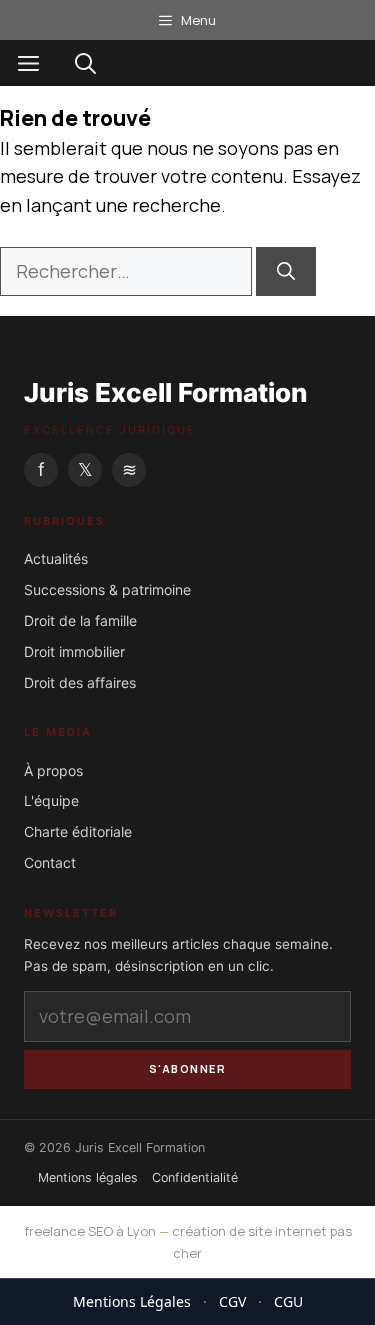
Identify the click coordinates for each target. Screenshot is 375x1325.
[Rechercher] (286, 271)
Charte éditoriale (78, 831)
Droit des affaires (80, 682)
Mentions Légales (132, 1301)
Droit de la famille (80, 620)
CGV (232, 1301)
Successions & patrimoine (107, 589)
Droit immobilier (74, 651)
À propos (53, 770)
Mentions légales (88, 1177)
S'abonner (188, 1068)
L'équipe (51, 800)
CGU (288, 1301)
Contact (50, 862)
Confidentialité (195, 1177)
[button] (85, 63)
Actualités (56, 558)
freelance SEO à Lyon (90, 1231)
